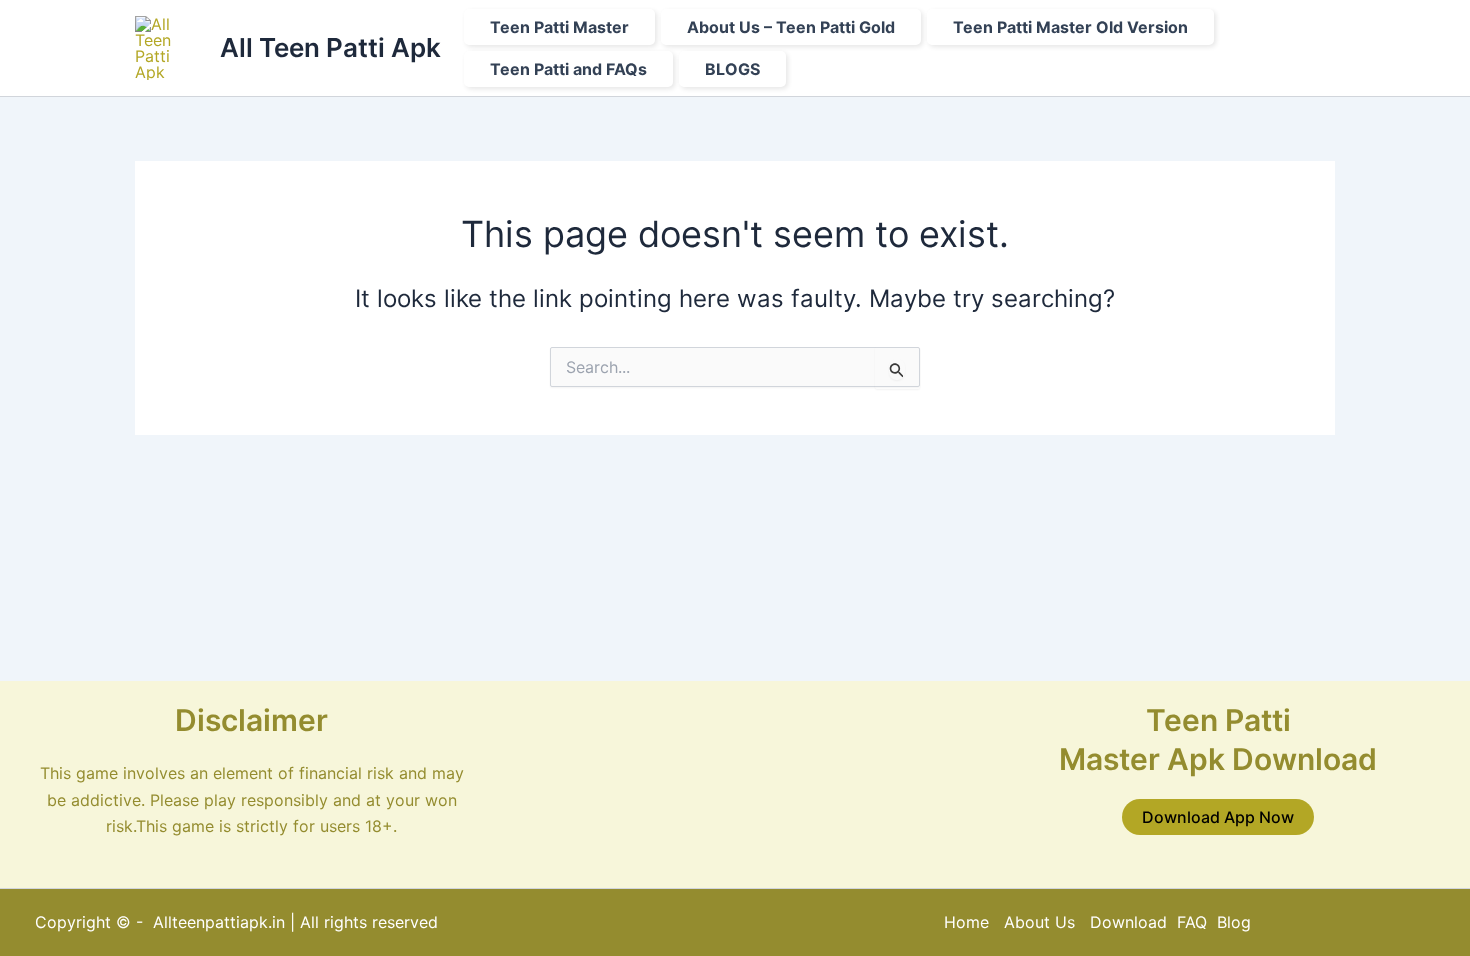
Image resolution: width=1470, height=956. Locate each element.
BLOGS (732, 69)
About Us (1039, 922)
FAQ (1192, 922)
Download (1131, 922)
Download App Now (1218, 817)
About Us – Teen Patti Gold (791, 27)
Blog (1234, 922)
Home (966, 922)
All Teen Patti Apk (330, 47)
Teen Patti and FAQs (568, 69)
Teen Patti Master (559, 27)
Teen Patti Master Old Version (1070, 27)
